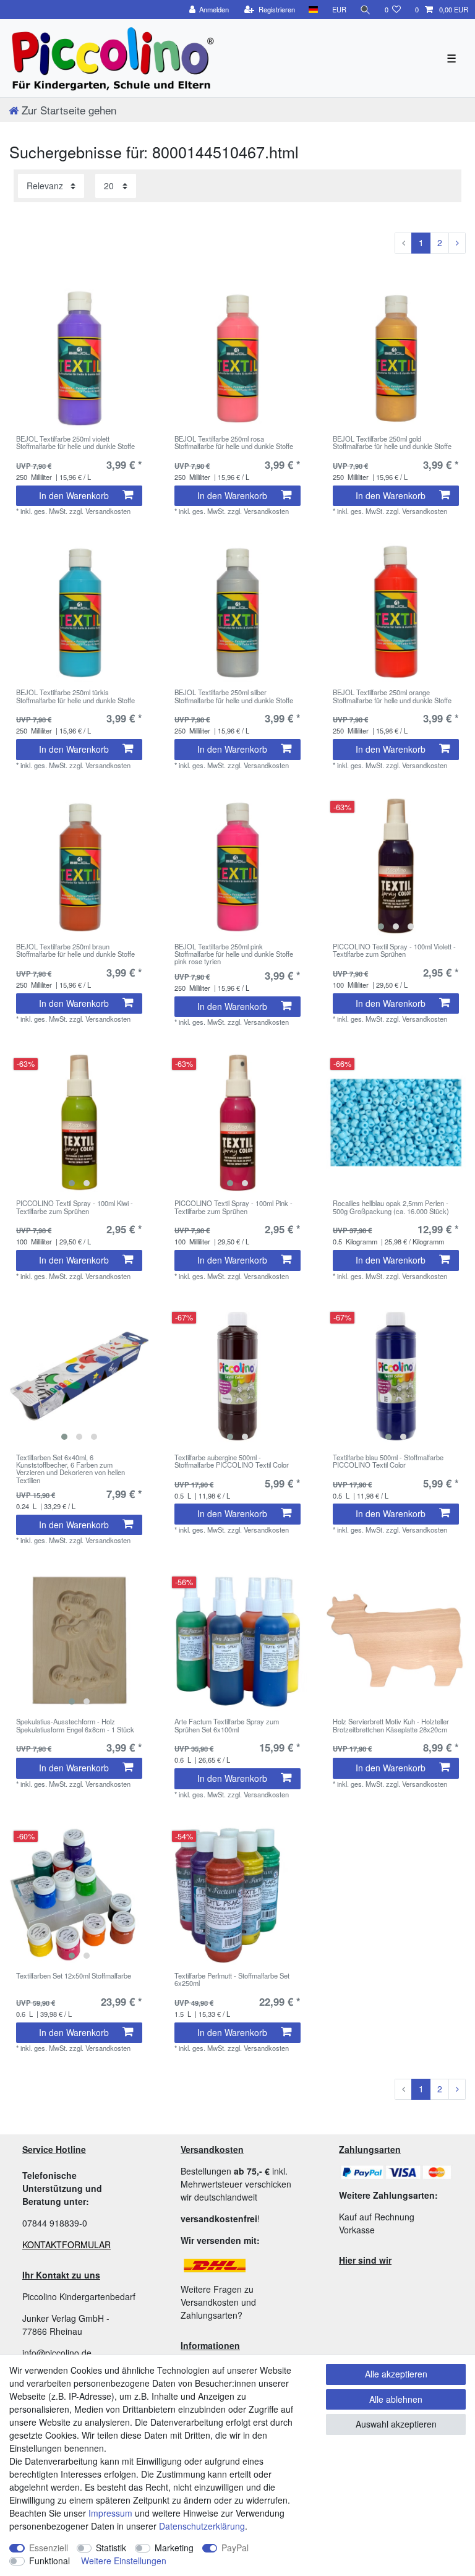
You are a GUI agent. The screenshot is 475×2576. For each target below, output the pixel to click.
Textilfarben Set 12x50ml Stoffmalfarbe (74, 1976)
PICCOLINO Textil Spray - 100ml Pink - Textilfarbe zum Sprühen (233, 1207)
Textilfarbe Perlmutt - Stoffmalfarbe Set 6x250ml (232, 1980)
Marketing (174, 2548)
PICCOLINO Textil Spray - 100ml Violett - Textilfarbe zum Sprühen (394, 951)
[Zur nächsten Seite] (457, 243)
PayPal (235, 2548)
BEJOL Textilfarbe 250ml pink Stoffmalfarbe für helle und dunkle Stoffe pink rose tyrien (234, 954)
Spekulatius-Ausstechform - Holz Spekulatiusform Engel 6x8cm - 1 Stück (75, 1726)
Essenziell (49, 2548)
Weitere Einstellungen (124, 2561)
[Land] (313, 10)
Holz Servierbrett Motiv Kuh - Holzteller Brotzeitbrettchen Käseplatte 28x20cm (391, 1726)
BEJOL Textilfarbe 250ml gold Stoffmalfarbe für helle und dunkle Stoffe (392, 443)
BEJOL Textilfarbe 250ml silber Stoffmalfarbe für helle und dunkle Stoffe (234, 696)
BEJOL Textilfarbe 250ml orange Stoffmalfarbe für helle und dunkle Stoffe (392, 696)
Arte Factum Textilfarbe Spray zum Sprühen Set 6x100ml (227, 1726)
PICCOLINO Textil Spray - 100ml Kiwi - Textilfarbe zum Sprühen (75, 1207)
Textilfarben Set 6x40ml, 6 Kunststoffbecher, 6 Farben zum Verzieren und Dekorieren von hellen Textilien (71, 1469)
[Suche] (366, 10)
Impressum (110, 2513)
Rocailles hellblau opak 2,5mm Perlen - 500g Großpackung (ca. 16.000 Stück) (391, 1207)
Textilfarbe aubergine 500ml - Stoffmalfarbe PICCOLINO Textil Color (232, 1461)
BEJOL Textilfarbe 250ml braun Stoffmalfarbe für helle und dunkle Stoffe (75, 951)
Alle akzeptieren (396, 2374)
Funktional (49, 2561)
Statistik (111, 2548)
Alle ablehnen (396, 2399)
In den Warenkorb (74, 495)
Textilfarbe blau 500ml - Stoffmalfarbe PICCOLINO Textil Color (388, 1461)
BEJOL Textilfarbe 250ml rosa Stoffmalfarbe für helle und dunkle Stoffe (234, 443)
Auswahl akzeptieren (396, 2424)
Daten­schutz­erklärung (202, 2526)
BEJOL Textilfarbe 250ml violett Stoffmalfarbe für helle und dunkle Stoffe (75, 443)
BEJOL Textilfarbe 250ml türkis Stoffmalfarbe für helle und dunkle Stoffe (75, 696)
